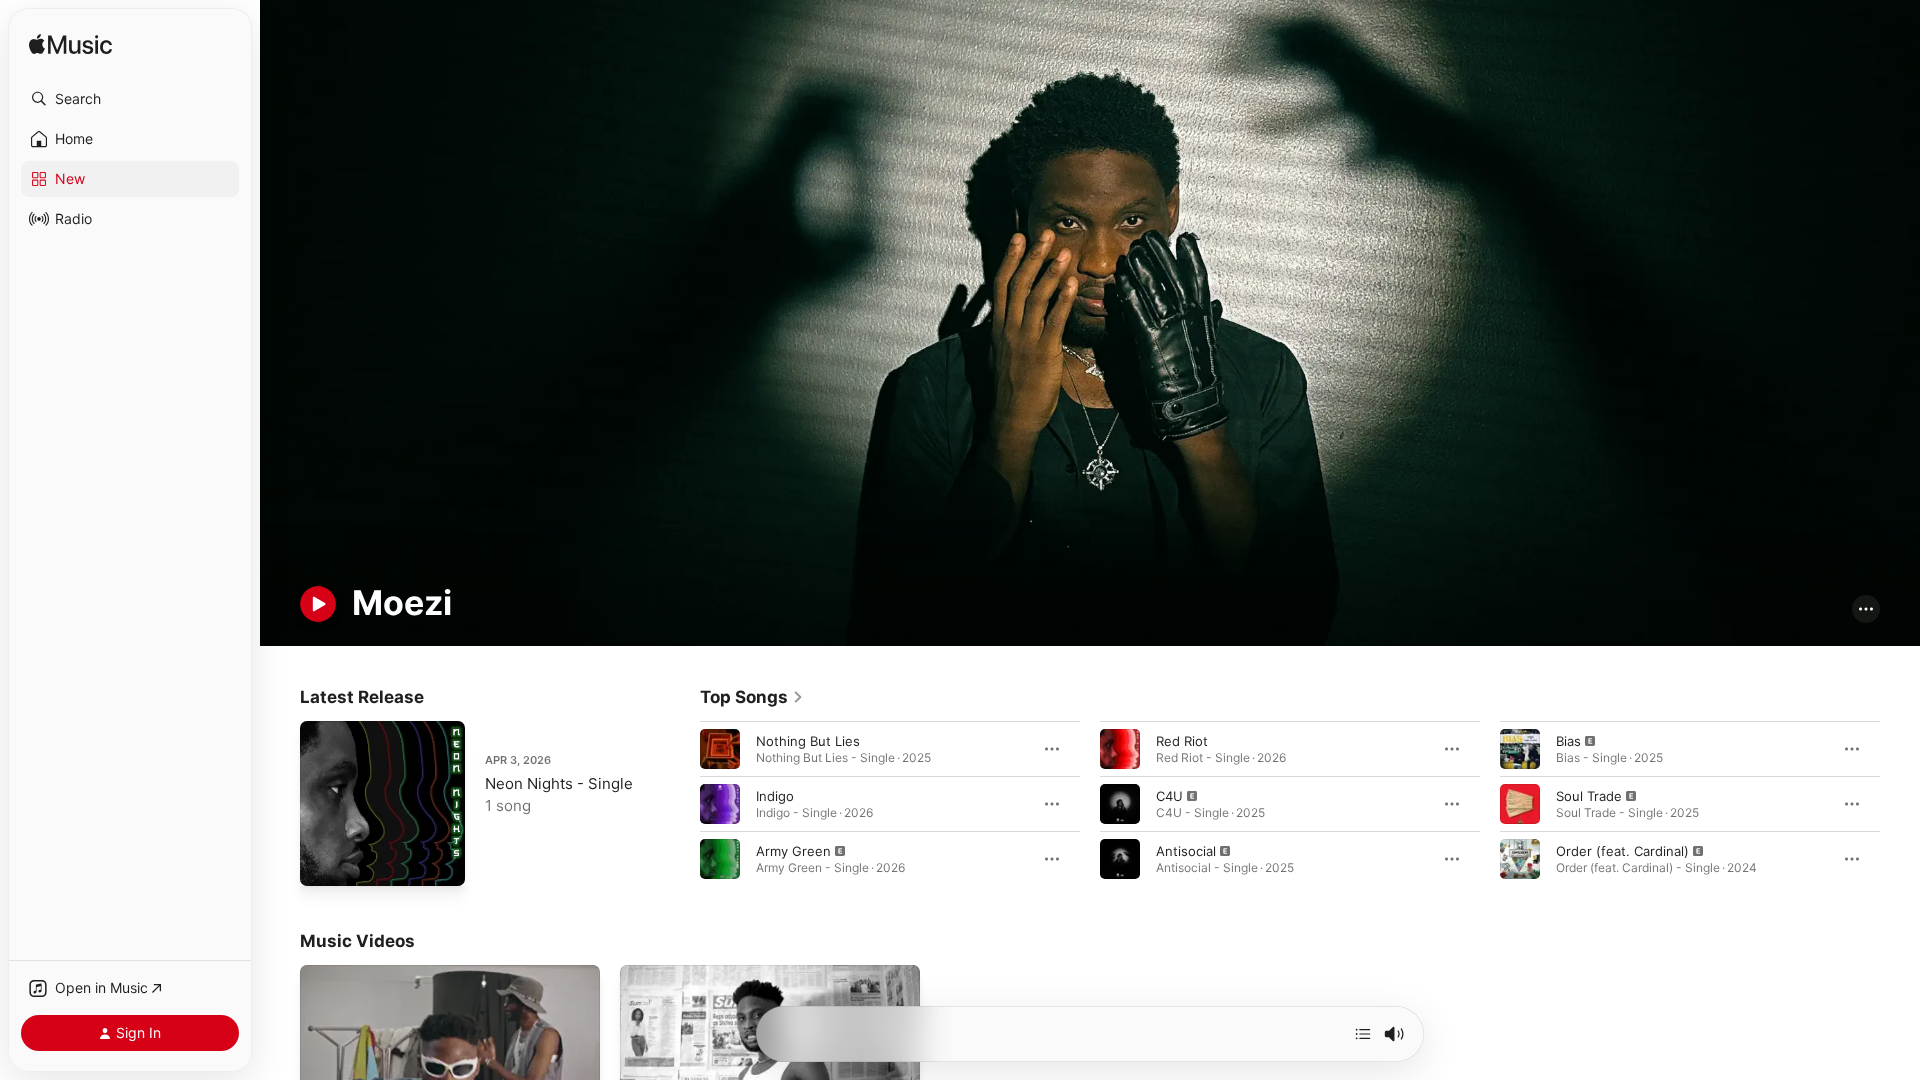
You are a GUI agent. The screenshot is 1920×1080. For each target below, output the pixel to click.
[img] (70, 45)
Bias (1568, 740)
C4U (1169, 795)
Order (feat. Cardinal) (1622, 850)
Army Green (793, 850)
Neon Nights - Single (559, 783)
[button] (130, 99)
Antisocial (1186, 850)
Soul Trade (1589, 795)
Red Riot (1182, 740)
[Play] (318, 604)
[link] (752, 697)
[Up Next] (1363, 1034)
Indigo (775, 795)
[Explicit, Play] (720, 858)
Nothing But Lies (808, 740)
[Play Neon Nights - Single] (325, 861)
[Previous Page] (680, 803)
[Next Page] (1900, 803)
